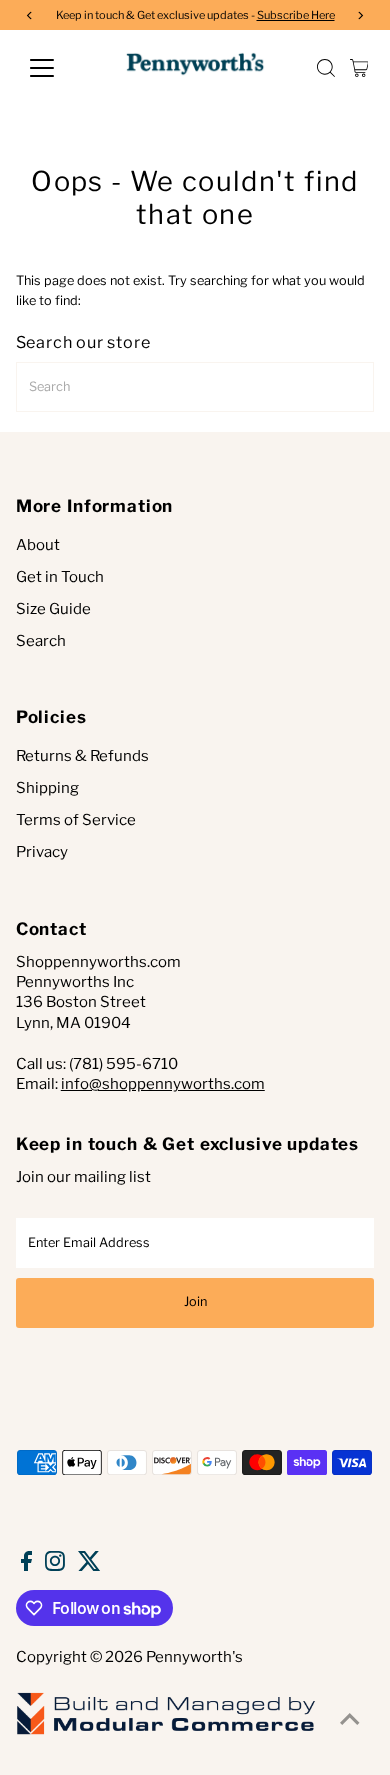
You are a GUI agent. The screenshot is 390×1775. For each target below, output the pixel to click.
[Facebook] (26, 1566)
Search (41, 641)
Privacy (42, 852)
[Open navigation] (58, 68)
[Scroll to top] (350, 1720)
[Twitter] (89, 1566)
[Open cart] (359, 68)
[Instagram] (55, 1566)
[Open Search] (326, 68)
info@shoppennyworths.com (163, 1084)
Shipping (47, 788)
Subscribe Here (296, 15)
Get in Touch (60, 577)
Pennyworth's (194, 1657)
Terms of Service (76, 820)
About (38, 545)
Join (195, 1301)
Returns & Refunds (82, 756)
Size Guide (53, 609)
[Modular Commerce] (166, 1733)
